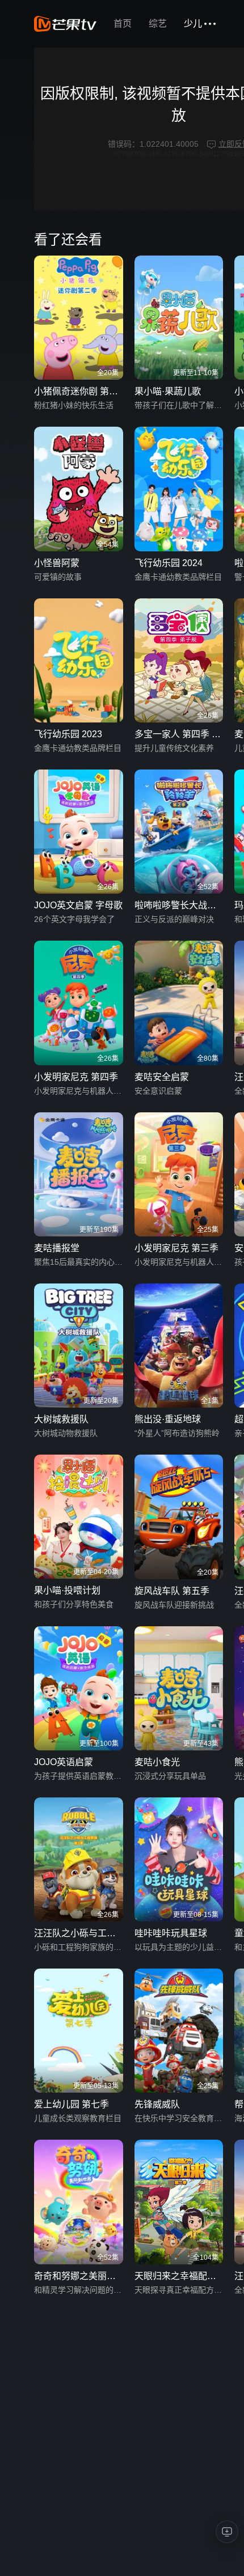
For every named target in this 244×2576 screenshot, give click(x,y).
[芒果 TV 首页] (65, 24)
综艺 (158, 24)
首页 (123, 24)
